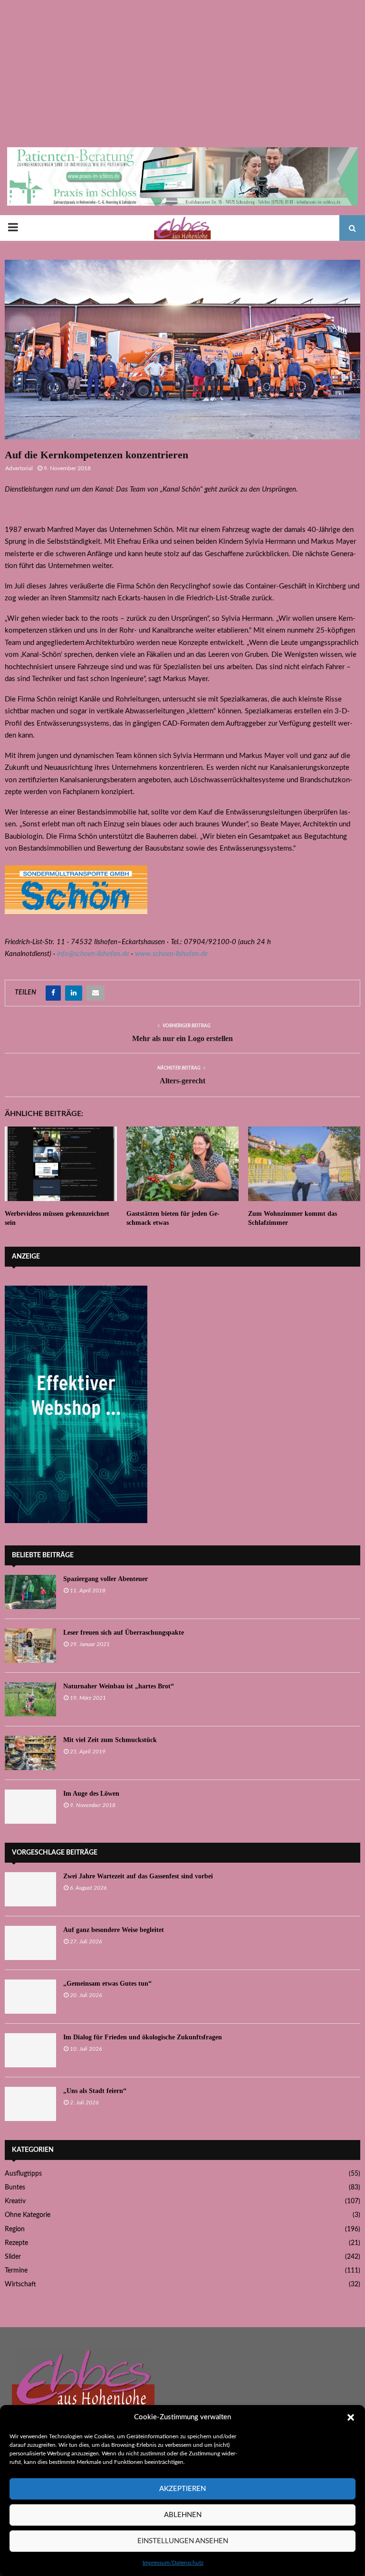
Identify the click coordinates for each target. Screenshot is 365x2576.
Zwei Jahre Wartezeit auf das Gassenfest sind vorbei (138, 1876)
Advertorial (19, 468)
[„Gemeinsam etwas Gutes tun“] (30, 1997)
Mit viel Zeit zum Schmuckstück (110, 1740)
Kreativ (15, 2201)
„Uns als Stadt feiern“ (95, 2091)
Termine (16, 2271)
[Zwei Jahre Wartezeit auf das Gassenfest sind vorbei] (30, 1889)
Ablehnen (183, 2515)
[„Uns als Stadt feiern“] (30, 2104)
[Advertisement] (182, 76)
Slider (13, 2257)
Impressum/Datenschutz (173, 2563)
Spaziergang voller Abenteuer (106, 1579)
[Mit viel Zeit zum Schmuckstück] (30, 1753)
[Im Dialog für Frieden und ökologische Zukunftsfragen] (30, 2050)
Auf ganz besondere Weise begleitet (114, 1930)
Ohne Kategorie (28, 2215)
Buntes (15, 2188)
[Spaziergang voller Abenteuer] (30, 1592)
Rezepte (16, 2243)
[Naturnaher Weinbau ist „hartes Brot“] (30, 1699)
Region (15, 2229)
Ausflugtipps (23, 2174)
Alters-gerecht (182, 1081)
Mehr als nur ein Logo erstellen (182, 1038)
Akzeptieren (182, 2489)
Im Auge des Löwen (91, 1794)
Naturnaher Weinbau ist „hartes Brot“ (119, 1686)
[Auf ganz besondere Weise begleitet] (30, 1943)
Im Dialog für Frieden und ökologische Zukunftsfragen (143, 2037)
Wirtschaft (20, 2284)
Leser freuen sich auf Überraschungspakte (124, 1633)
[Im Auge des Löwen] (30, 1807)
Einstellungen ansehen (183, 2541)
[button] (351, 2417)
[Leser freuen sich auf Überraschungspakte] (30, 1646)
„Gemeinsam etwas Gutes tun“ (107, 1984)
